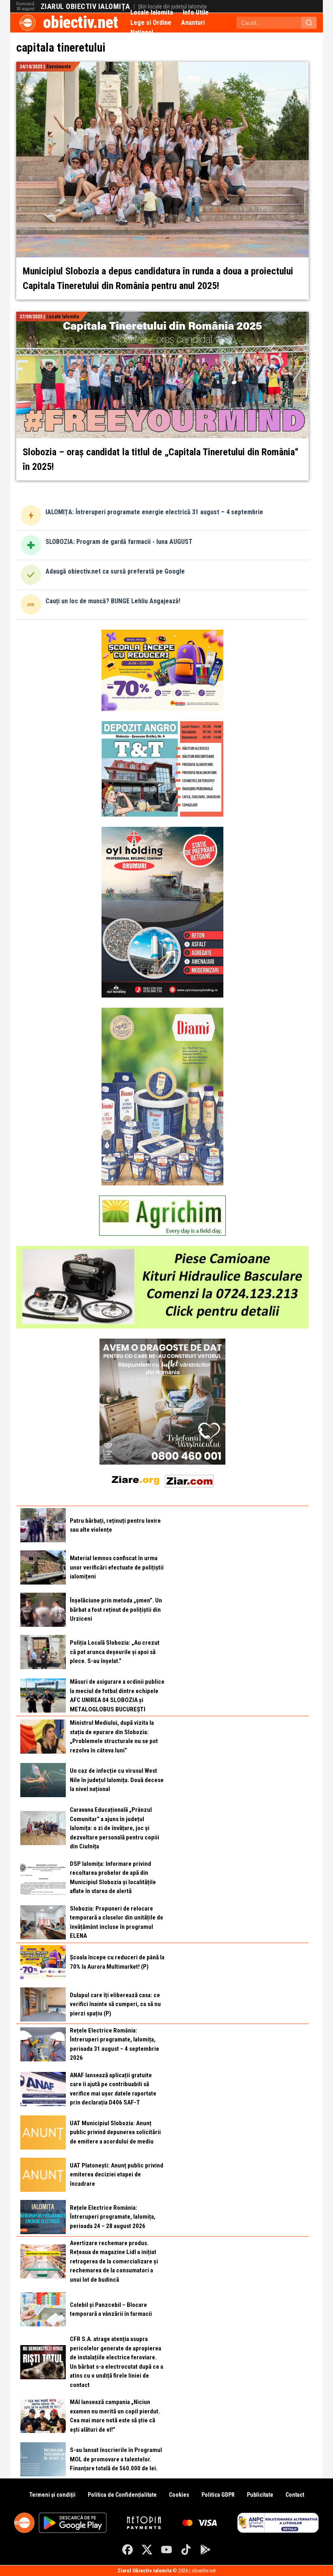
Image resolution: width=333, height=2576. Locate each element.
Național (142, 32)
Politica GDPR (218, 2495)
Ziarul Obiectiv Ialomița (85, 7)
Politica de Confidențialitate (122, 2495)
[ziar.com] (189, 1479)
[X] (147, 2550)
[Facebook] (128, 2550)
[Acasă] (28, 23)
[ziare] (136, 1479)
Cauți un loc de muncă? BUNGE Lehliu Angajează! (113, 601)
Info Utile (196, 12)
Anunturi (193, 23)
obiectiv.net (81, 23)
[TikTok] (186, 2550)
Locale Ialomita (152, 12)
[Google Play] (205, 2550)
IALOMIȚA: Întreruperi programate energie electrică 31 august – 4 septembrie (154, 512)
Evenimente (59, 67)
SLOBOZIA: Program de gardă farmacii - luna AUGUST (119, 542)
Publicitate (260, 2495)
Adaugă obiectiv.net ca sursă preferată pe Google (115, 571)
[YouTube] (166, 2550)
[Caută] (309, 23)
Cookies (179, 2495)
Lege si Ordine (151, 23)
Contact (295, 2495)
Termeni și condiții (52, 2495)
